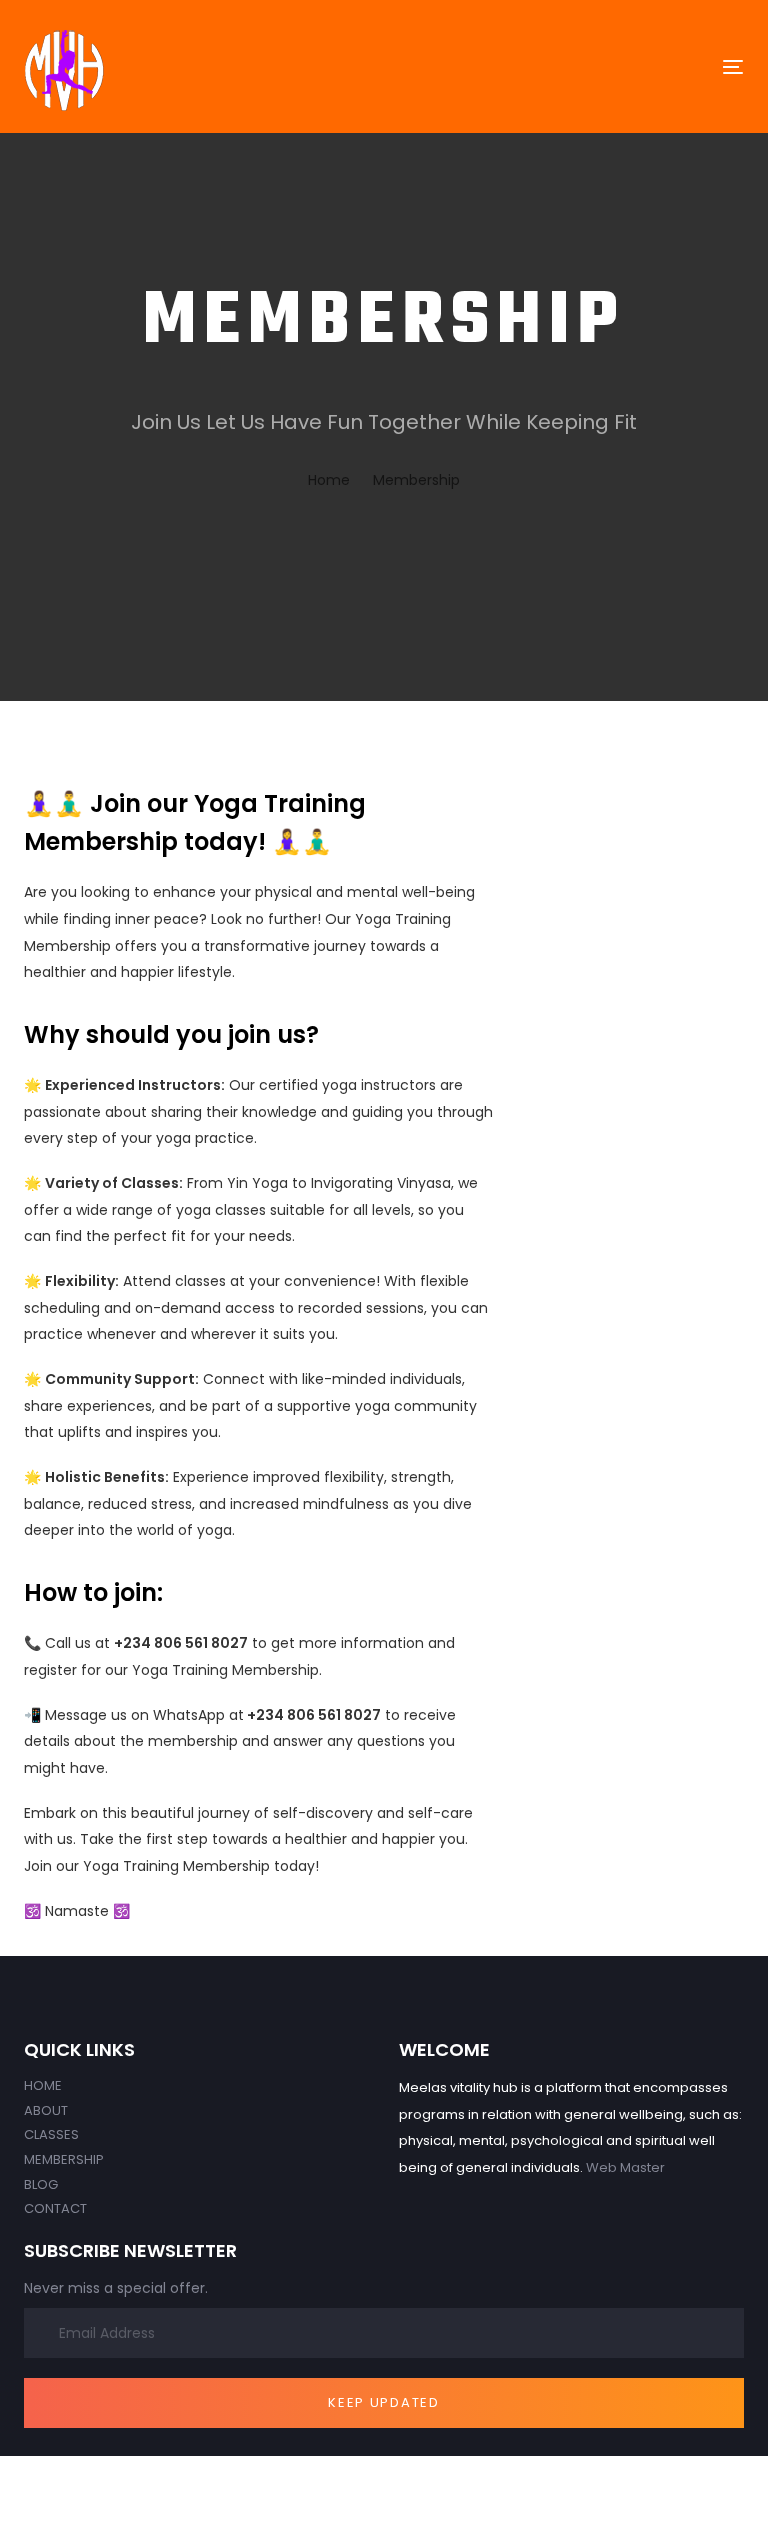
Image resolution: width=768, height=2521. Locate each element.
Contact (55, 2208)
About (46, 2110)
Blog (41, 2184)
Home (43, 2085)
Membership (64, 2159)
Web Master (625, 2167)
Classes (51, 2134)
